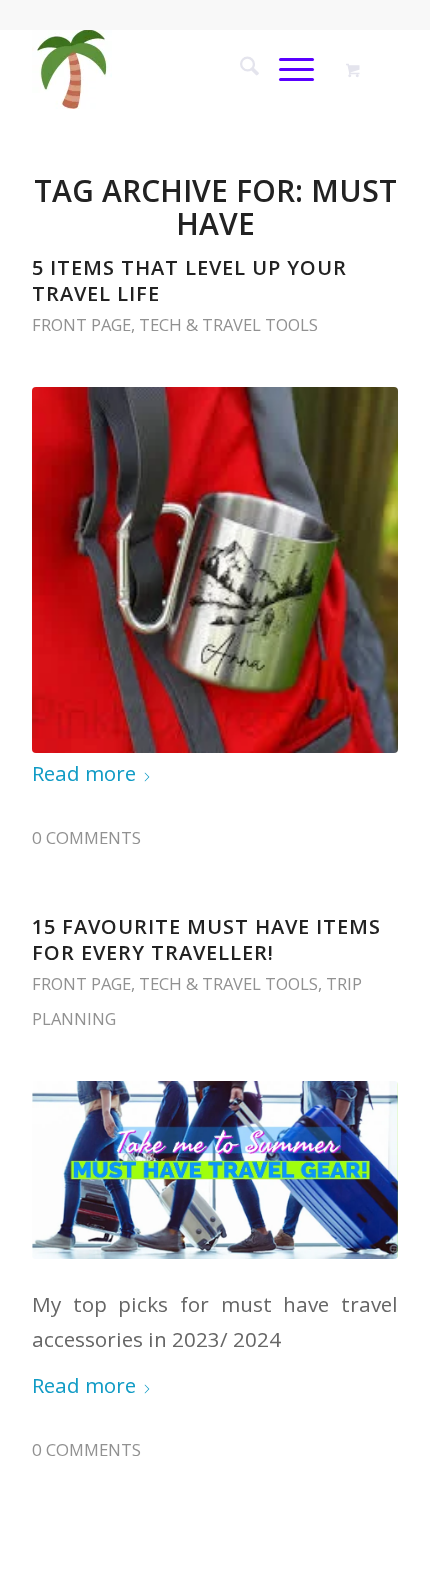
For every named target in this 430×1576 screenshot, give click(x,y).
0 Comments (86, 837)
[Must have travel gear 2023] (215, 1170)
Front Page (81, 324)
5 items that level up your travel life (189, 280)
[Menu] (286, 69)
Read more (84, 773)
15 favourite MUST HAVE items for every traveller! (206, 939)
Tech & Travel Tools (228, 324)
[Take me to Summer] (178, 69)
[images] (215, 570)
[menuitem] (239, 69)
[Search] (239, 69)
